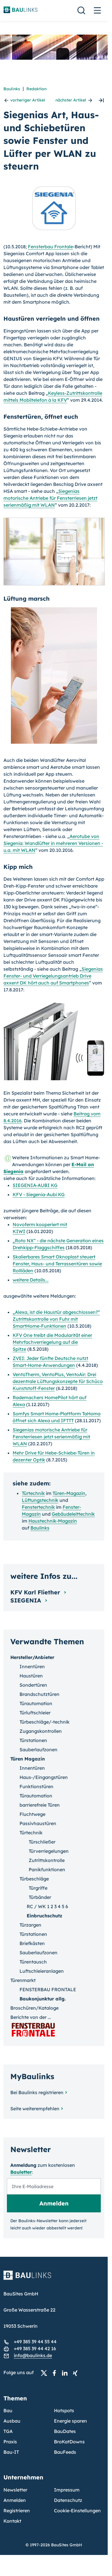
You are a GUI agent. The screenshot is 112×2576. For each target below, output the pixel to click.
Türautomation (36, 1703)
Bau (8, 2410)
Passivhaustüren (38, 1823)
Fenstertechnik (38, 1507)
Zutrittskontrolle (47, 1860)
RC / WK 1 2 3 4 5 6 (47, 1906)
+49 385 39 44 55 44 (35, 2342)
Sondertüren (33, 1685)
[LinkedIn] (66, 2373)
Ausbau (12, 2421)
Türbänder (40, 1897)
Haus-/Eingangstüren (44, 1777)
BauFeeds (65, 2452)
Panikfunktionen (47, 1869)
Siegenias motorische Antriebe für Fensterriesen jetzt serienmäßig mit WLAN (50, 498)
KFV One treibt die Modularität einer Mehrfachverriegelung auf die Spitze (52, 1342)
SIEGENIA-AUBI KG (35, 1185)
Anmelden (15, 2500)
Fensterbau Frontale (50, 247)
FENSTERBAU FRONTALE (48, 1989)
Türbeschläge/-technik (45, 1722)
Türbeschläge (34, 1879)
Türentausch (33, 1962)
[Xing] (77, 2373)
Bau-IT (11, 2452)
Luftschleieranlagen (42, 1971)
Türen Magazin (28, 1759)
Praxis (10, 2442)
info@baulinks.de (33, 2355)
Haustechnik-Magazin (53, 1521)
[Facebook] (56, 2373)
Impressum (67, 2490)
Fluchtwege (32, 1814)
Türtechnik (33, 1493)
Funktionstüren (36, 1786)
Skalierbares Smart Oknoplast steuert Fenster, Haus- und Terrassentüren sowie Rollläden (57, 1264)
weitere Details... (31, 1280)
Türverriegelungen (49, 1851)
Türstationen (33, 1740)
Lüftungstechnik (40, 1500)
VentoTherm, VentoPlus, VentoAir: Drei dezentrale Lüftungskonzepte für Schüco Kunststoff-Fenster (58, 1381)
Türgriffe (38, 1888)
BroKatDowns (69, 2442)
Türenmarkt (23, 1980)
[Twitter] (46, 2373)
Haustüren (31, 1676)
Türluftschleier (35, 1713)
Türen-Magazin (69, 1493)
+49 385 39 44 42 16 (35, 2348)
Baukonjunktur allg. (43, 1999)
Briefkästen (32, 1943)
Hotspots (64, 2410)
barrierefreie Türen (40, 1805)
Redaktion (36, 89)
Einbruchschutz (45, 1916)
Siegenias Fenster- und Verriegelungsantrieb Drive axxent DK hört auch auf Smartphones (53, 976)
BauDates (65, 2431)
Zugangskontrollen (41, 1731)
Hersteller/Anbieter (32, 1657)
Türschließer (42, 1842)
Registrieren (17, 2511)
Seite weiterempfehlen (35, 2109)
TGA (8, 2431)
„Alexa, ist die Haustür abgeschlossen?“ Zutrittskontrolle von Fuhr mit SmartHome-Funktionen (56, 1319)
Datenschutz (68, 2500)
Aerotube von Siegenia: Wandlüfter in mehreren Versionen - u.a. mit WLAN (53, 843)
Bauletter (21, 2172)
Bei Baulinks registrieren (37, 2092)
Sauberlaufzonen (38, 1750)
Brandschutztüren (39, 1694)
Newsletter (15, 2490)
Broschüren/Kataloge (34, 2008)
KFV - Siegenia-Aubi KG (39, 1194)
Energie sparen (71, 2421)
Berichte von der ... (31, 2017)
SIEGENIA (27, 1600)
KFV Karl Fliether (36, 1592)
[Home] (54, 2279)
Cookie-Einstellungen (77, 2511)
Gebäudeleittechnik (73, 1514)
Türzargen (30, 1925)
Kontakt (12, 2521)
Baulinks (12, 89)
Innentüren (32, 1666)
